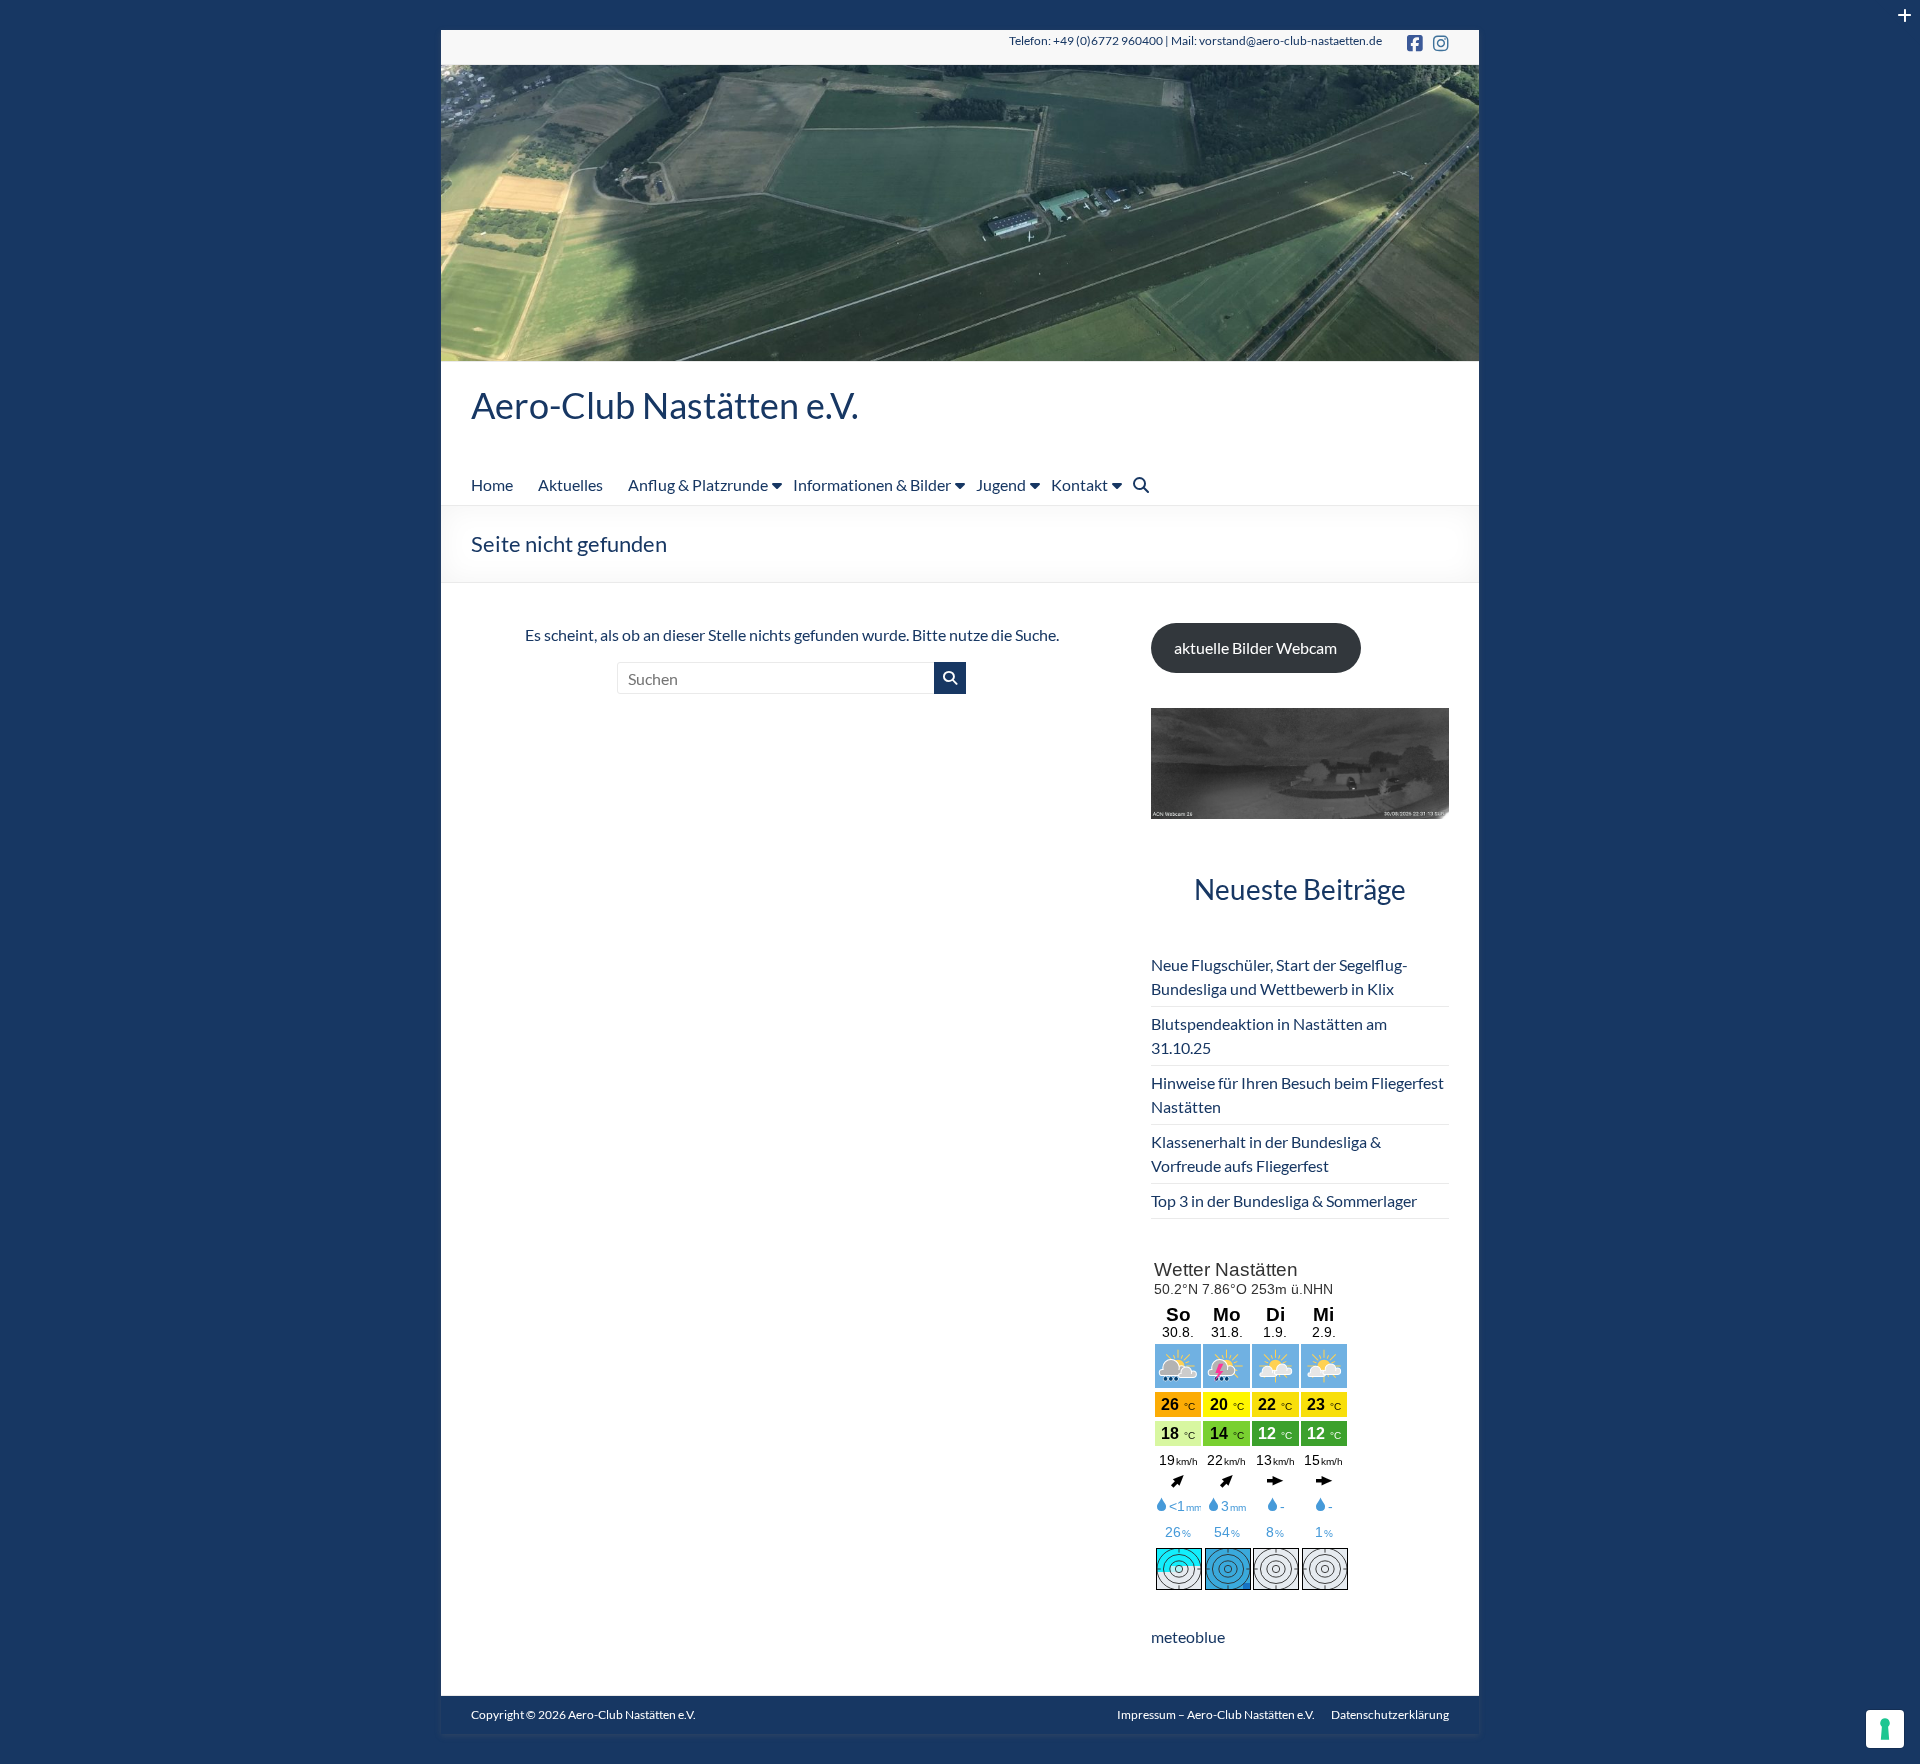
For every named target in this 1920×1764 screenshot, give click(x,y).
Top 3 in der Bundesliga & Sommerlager (1284, 1200)
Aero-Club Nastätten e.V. (665, 405)
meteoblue (1188, 1636)
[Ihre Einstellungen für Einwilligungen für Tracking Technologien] (1885, 1729)
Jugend (1001, 484)
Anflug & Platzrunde (698, 484)
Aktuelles (570, 484)
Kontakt (1079, 484)
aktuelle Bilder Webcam (1255, 647)
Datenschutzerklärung (1390, 1714)
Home (492, 484)
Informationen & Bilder (872, 484)
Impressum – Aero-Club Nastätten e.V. (1216, 1714)
